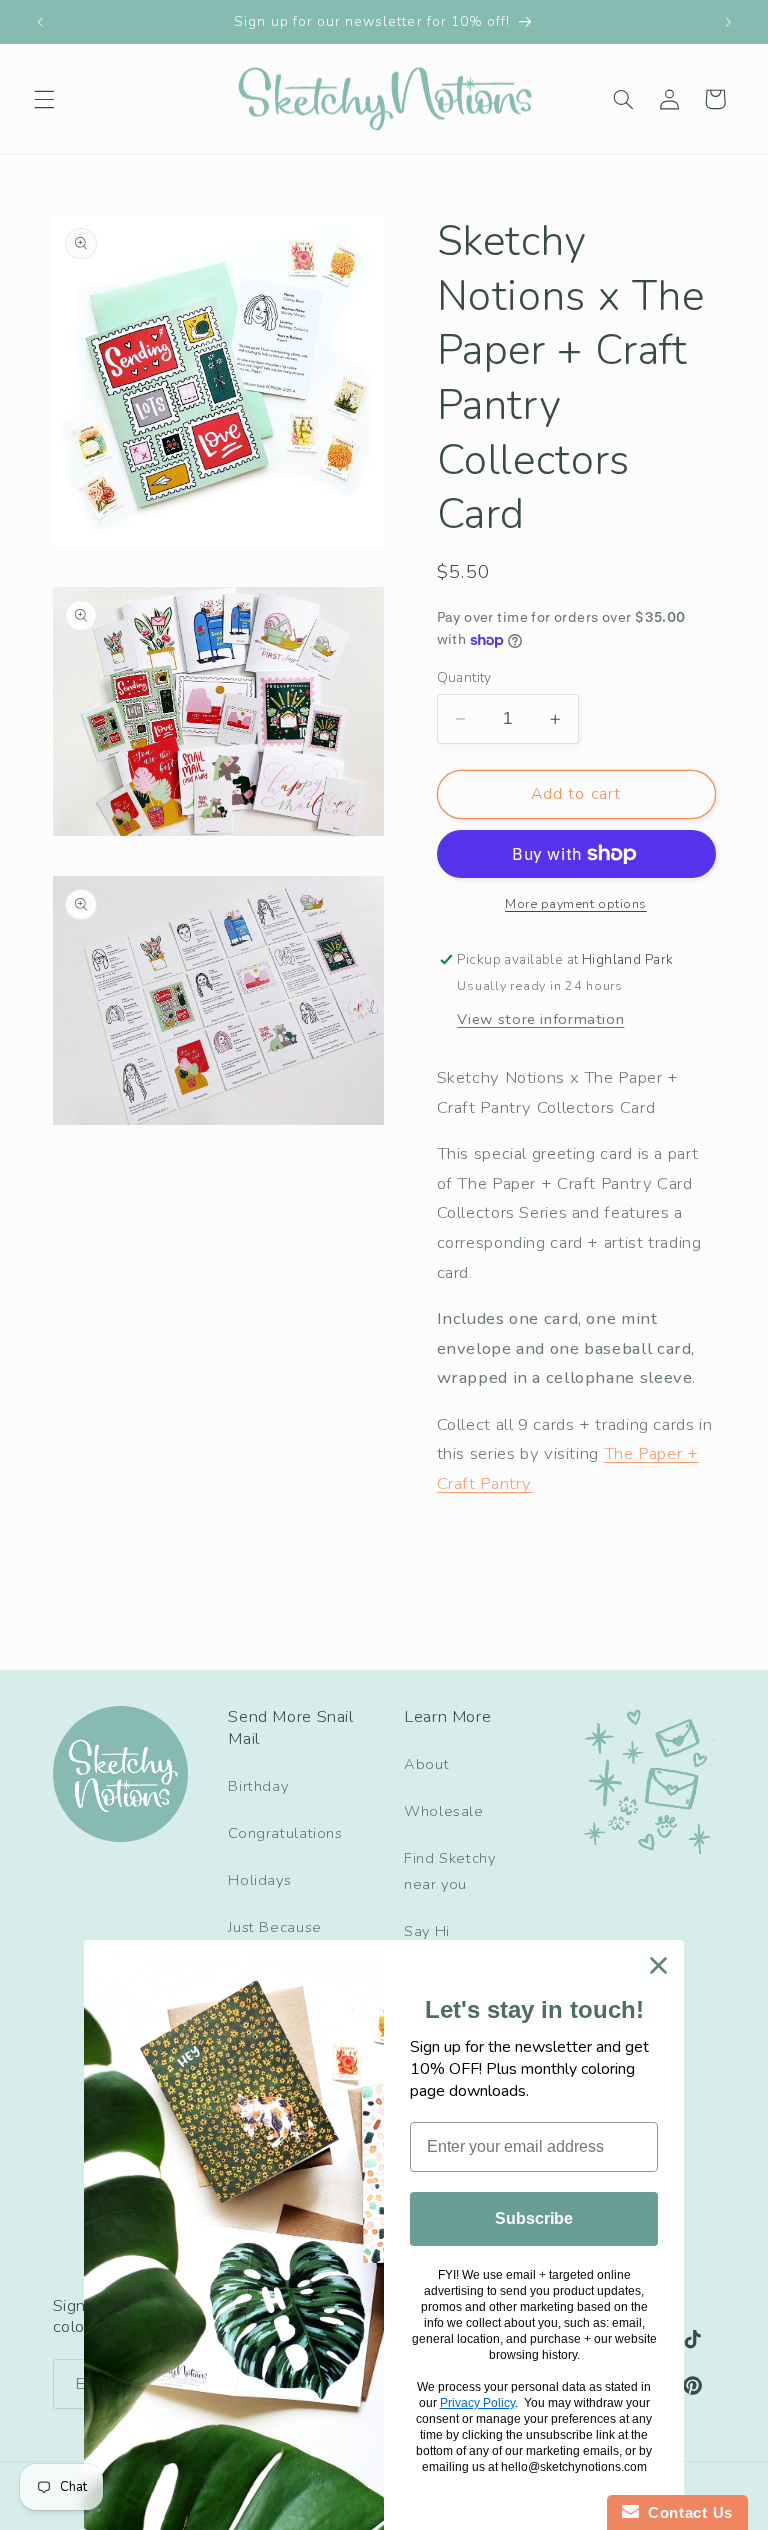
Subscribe (534, 2218)
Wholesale (444, 1811)
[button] (44, 99)
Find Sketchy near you (450, 1871)
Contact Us (686, 2512)
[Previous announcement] (40, 22)
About (426, 1764)
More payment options (576, 903)
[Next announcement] (728, 22)
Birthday (258, 1786)
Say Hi (427, 1931)
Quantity (464, 677)
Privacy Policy (477, 2403)
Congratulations (285, 1833)
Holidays (259, 1880)
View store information (540, 1019)
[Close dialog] (658, 1965)
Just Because (275, 1927)
